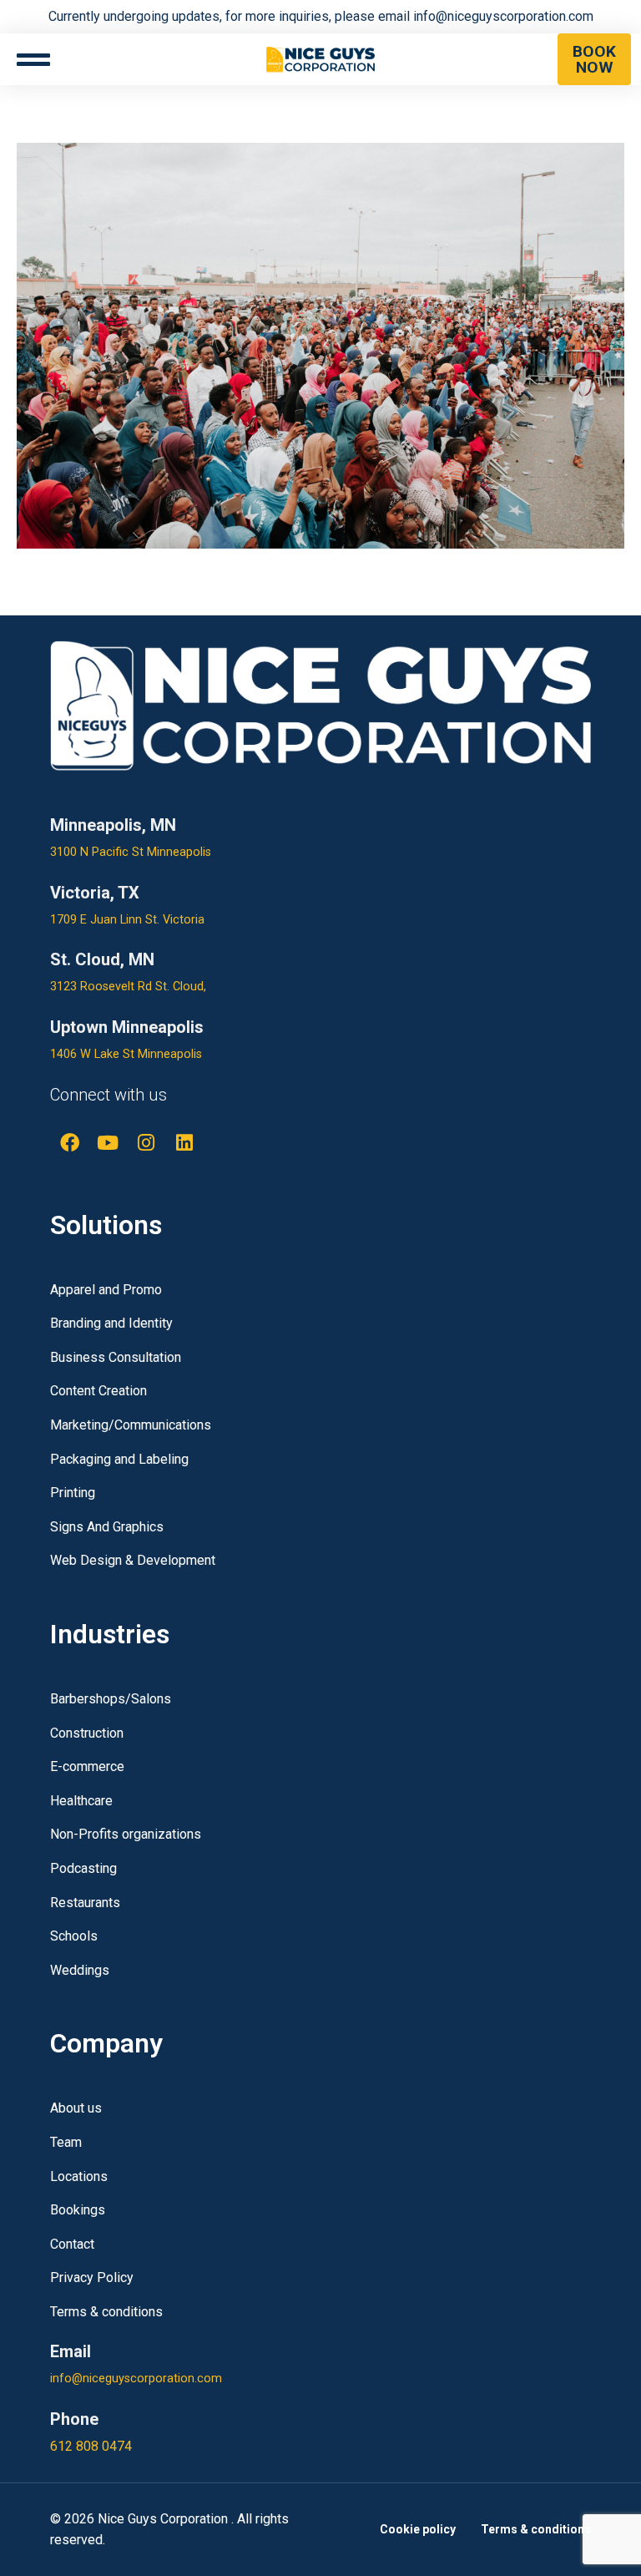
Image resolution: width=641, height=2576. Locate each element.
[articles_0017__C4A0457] (320, 345)
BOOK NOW (594, 59)
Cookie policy (418, 2529)
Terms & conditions (536, 2529)
